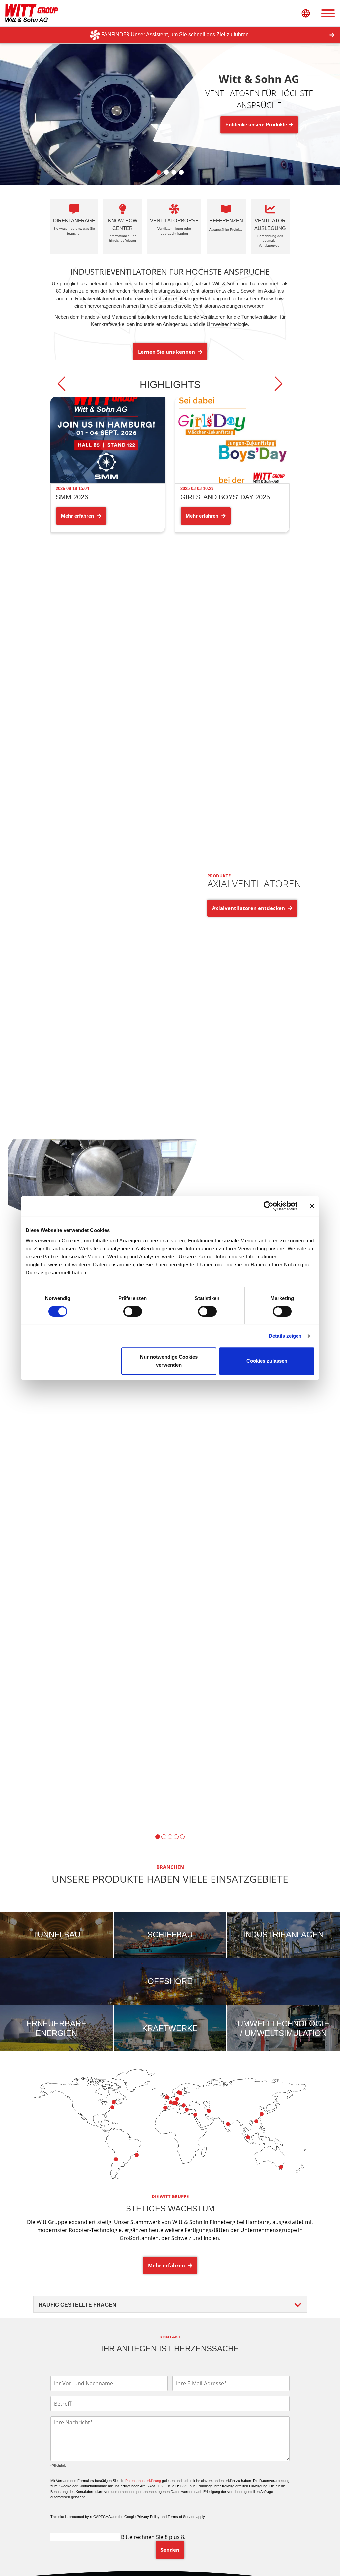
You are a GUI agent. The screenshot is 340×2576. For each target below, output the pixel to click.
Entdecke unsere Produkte (256, 124)
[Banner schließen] (312, 1206)
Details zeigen (285, 1336)
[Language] (306, 13)
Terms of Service (181, 2517)
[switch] (133, 1311)
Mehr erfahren (78, 516)
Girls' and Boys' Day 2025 (225, 497)
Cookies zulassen (267, 1361)
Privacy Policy (148, 2517)
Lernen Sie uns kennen (167, 352)
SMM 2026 (72, 497)
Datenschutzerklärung (143, 2481)
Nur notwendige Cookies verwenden (169, 1361)
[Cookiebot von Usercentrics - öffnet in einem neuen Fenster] (268, 1206)
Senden (170, 2550)
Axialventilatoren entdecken (249, 908)
